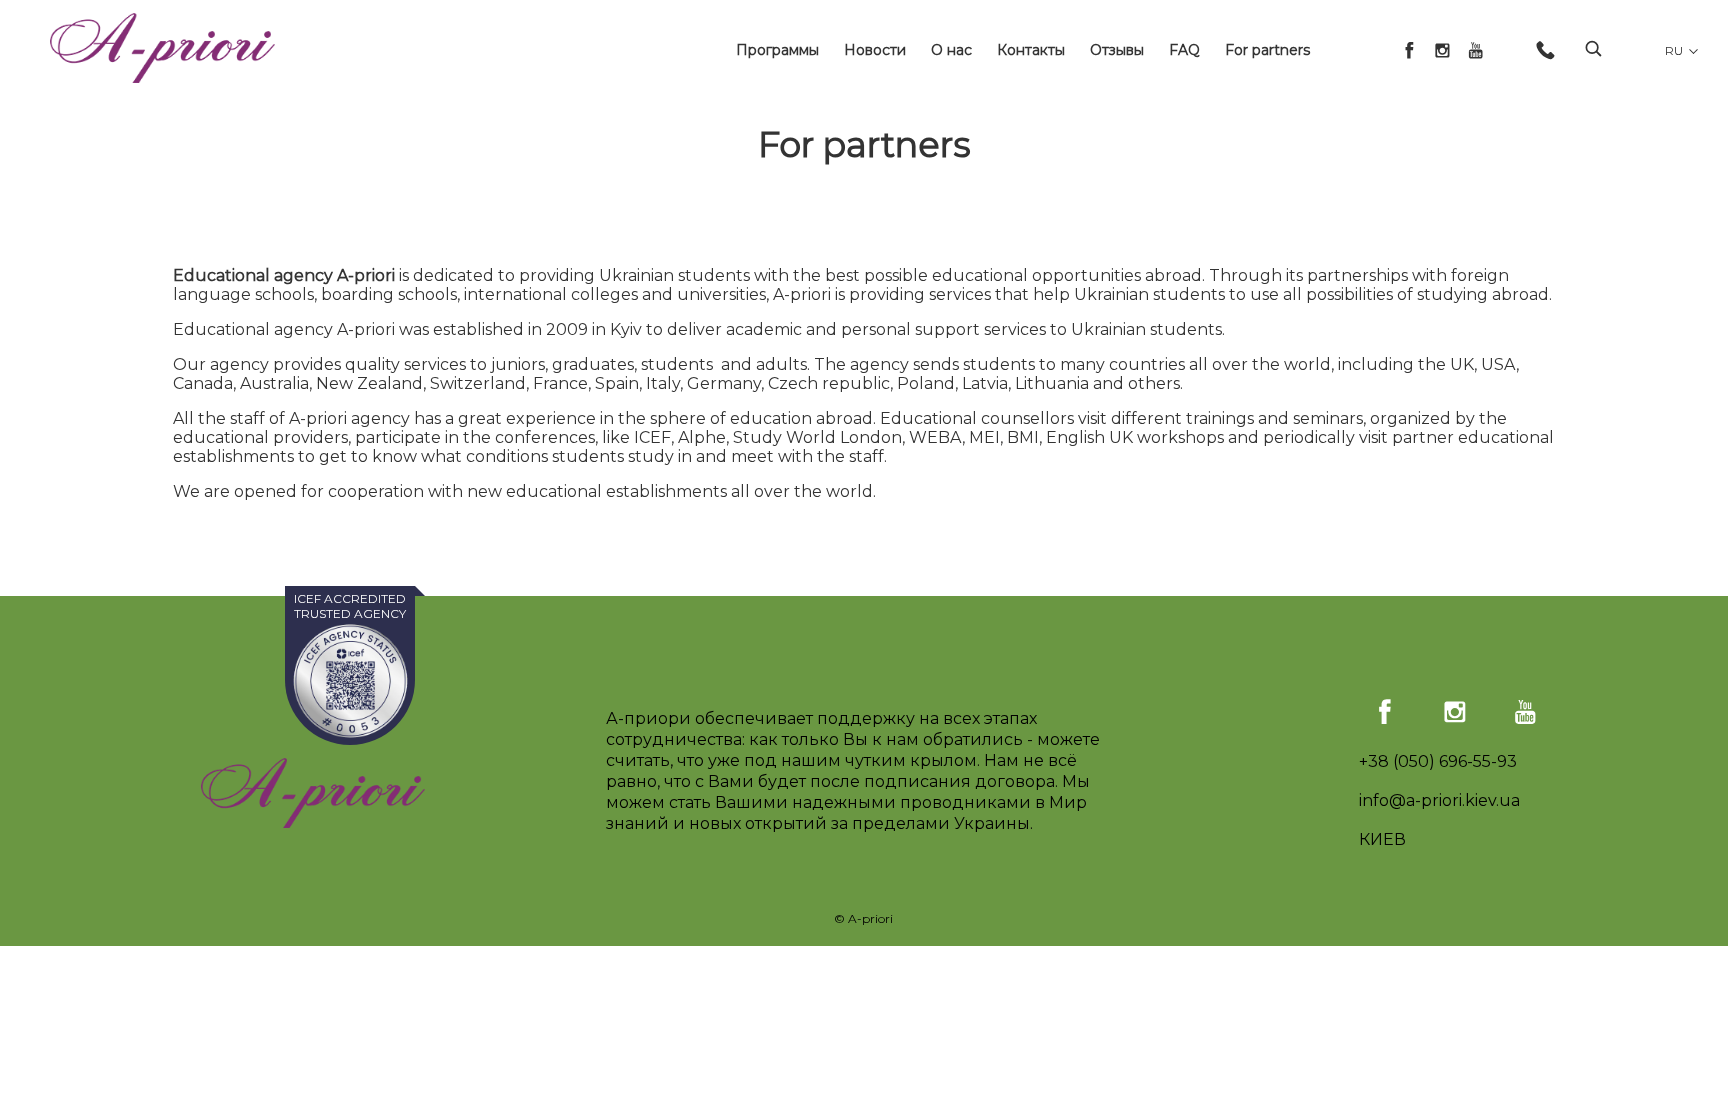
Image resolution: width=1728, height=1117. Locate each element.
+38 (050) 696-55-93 (1438, 761)
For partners (1267, 50)
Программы (777, 50)
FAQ (1184, 50)
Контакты (1031, 50)
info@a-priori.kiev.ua (1439, 800)
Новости (875, 50)
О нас (951, 50)
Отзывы (1117, 50)
